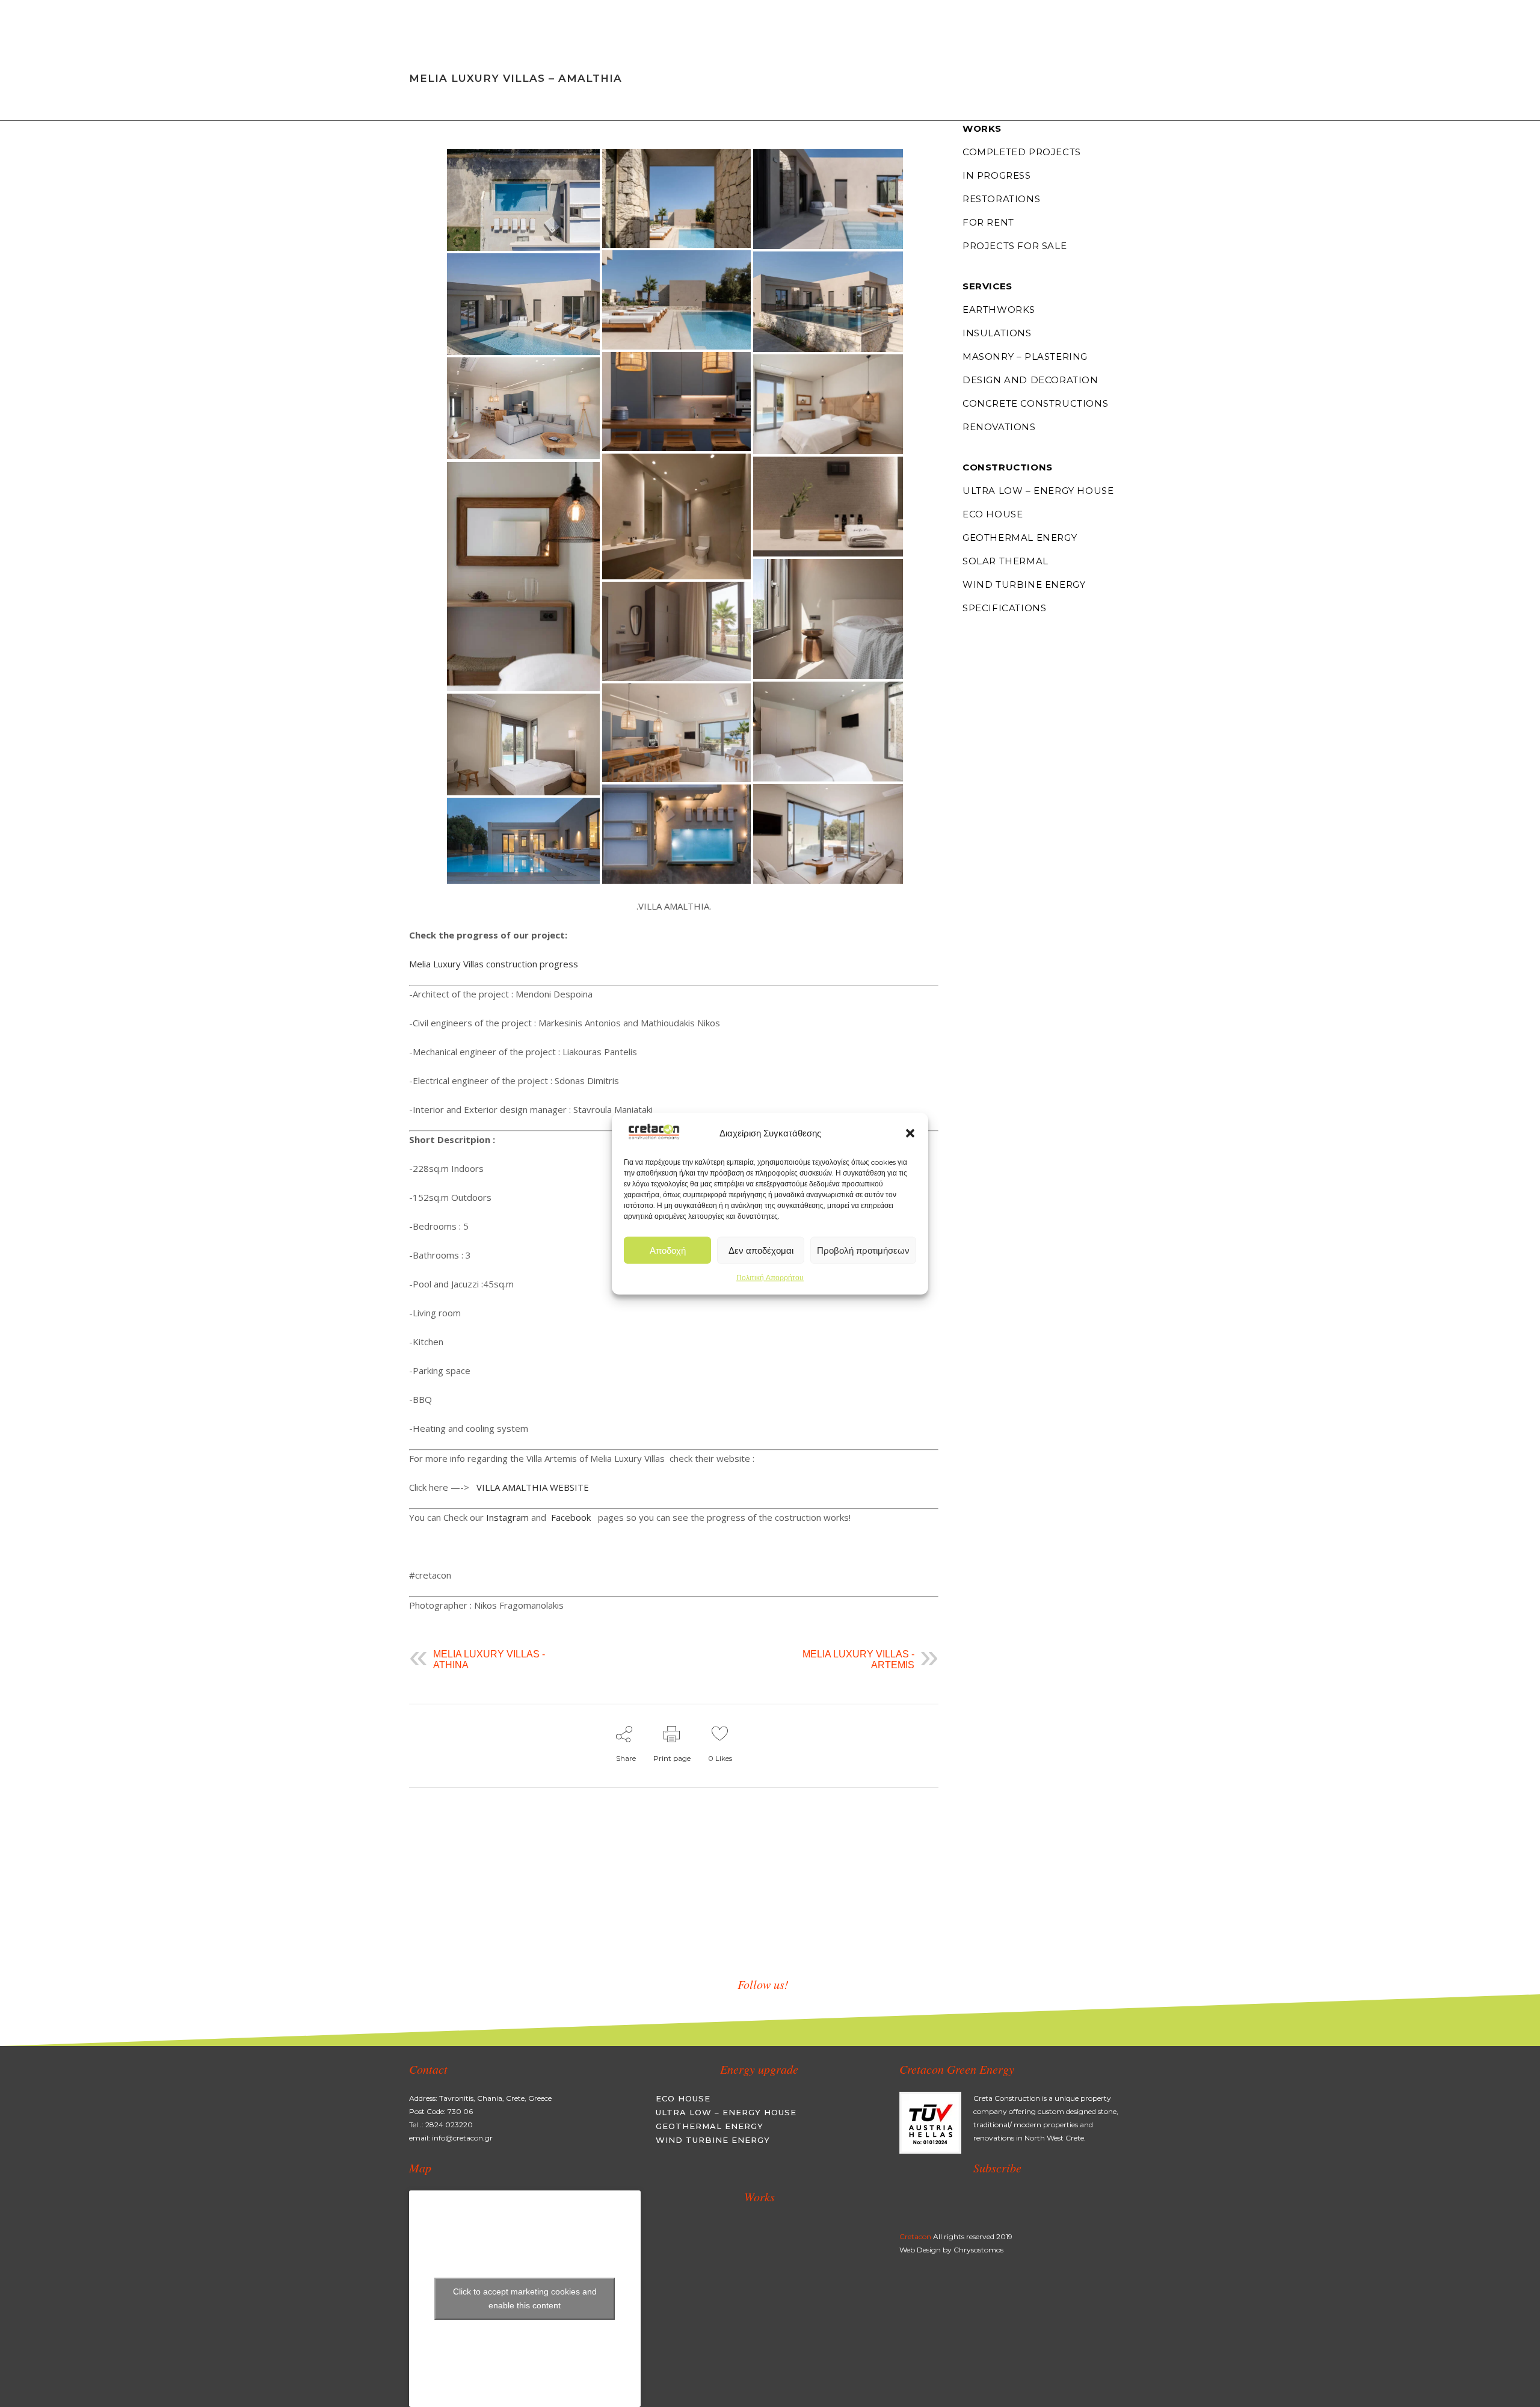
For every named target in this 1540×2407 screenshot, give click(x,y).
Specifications (1004, 608)
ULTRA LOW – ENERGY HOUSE (726, 2112)
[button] (910, 1133)
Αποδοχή (668, 1250)
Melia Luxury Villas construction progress (495, 964)
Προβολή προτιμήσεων (863, 1250)
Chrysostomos (978, 2250)
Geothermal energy (1020, 538)
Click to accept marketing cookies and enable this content (525, 2298)
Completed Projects (1022, 152)
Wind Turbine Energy (1024, 584)
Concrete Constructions (1035, 403)
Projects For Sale (1015, 246)
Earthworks (999, 310)
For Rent (988, 222)
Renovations (999, 427)
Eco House (993, 514)
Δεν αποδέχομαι (761, 1250)
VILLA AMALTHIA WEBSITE (533, 1487)
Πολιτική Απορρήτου (770, 1277)
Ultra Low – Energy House (1038, 491)
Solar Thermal (1006, 561)
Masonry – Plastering (1025, 356)
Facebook (572, 1517)
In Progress (997, 175)
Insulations (997, 333)
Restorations (1001, 199)
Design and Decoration (1030, 380)
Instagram (507, 1517)
